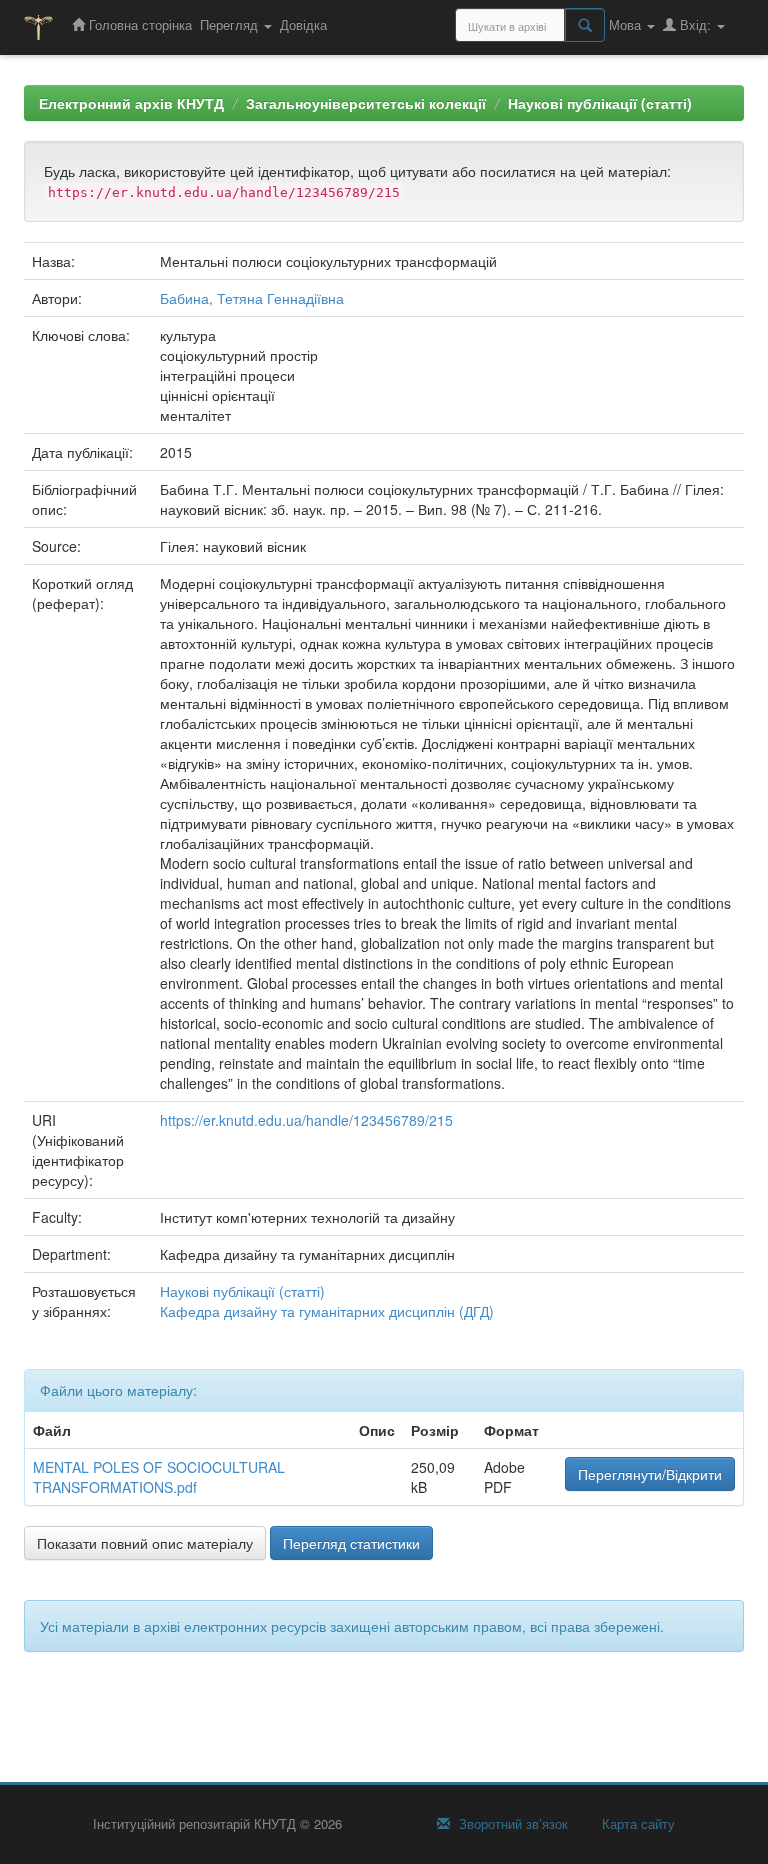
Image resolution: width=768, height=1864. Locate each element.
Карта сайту (636, 1824)
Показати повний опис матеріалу (145, 1543)
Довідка (303, 24)
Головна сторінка (138, 24)
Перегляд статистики (351, 1543)
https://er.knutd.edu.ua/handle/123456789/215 (306, 1120)
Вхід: (695, 24)
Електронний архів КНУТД (131, 103)
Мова (627, 24)
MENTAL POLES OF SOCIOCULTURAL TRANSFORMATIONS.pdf (159, 1477)
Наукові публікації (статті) (600, 103)
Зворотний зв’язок (511, 1824)
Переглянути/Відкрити (650, 1474)
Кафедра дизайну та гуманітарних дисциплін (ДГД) (327, 1311)
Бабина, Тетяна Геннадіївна (252, 298)
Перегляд (231, 24)
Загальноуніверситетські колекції (366, 103)
